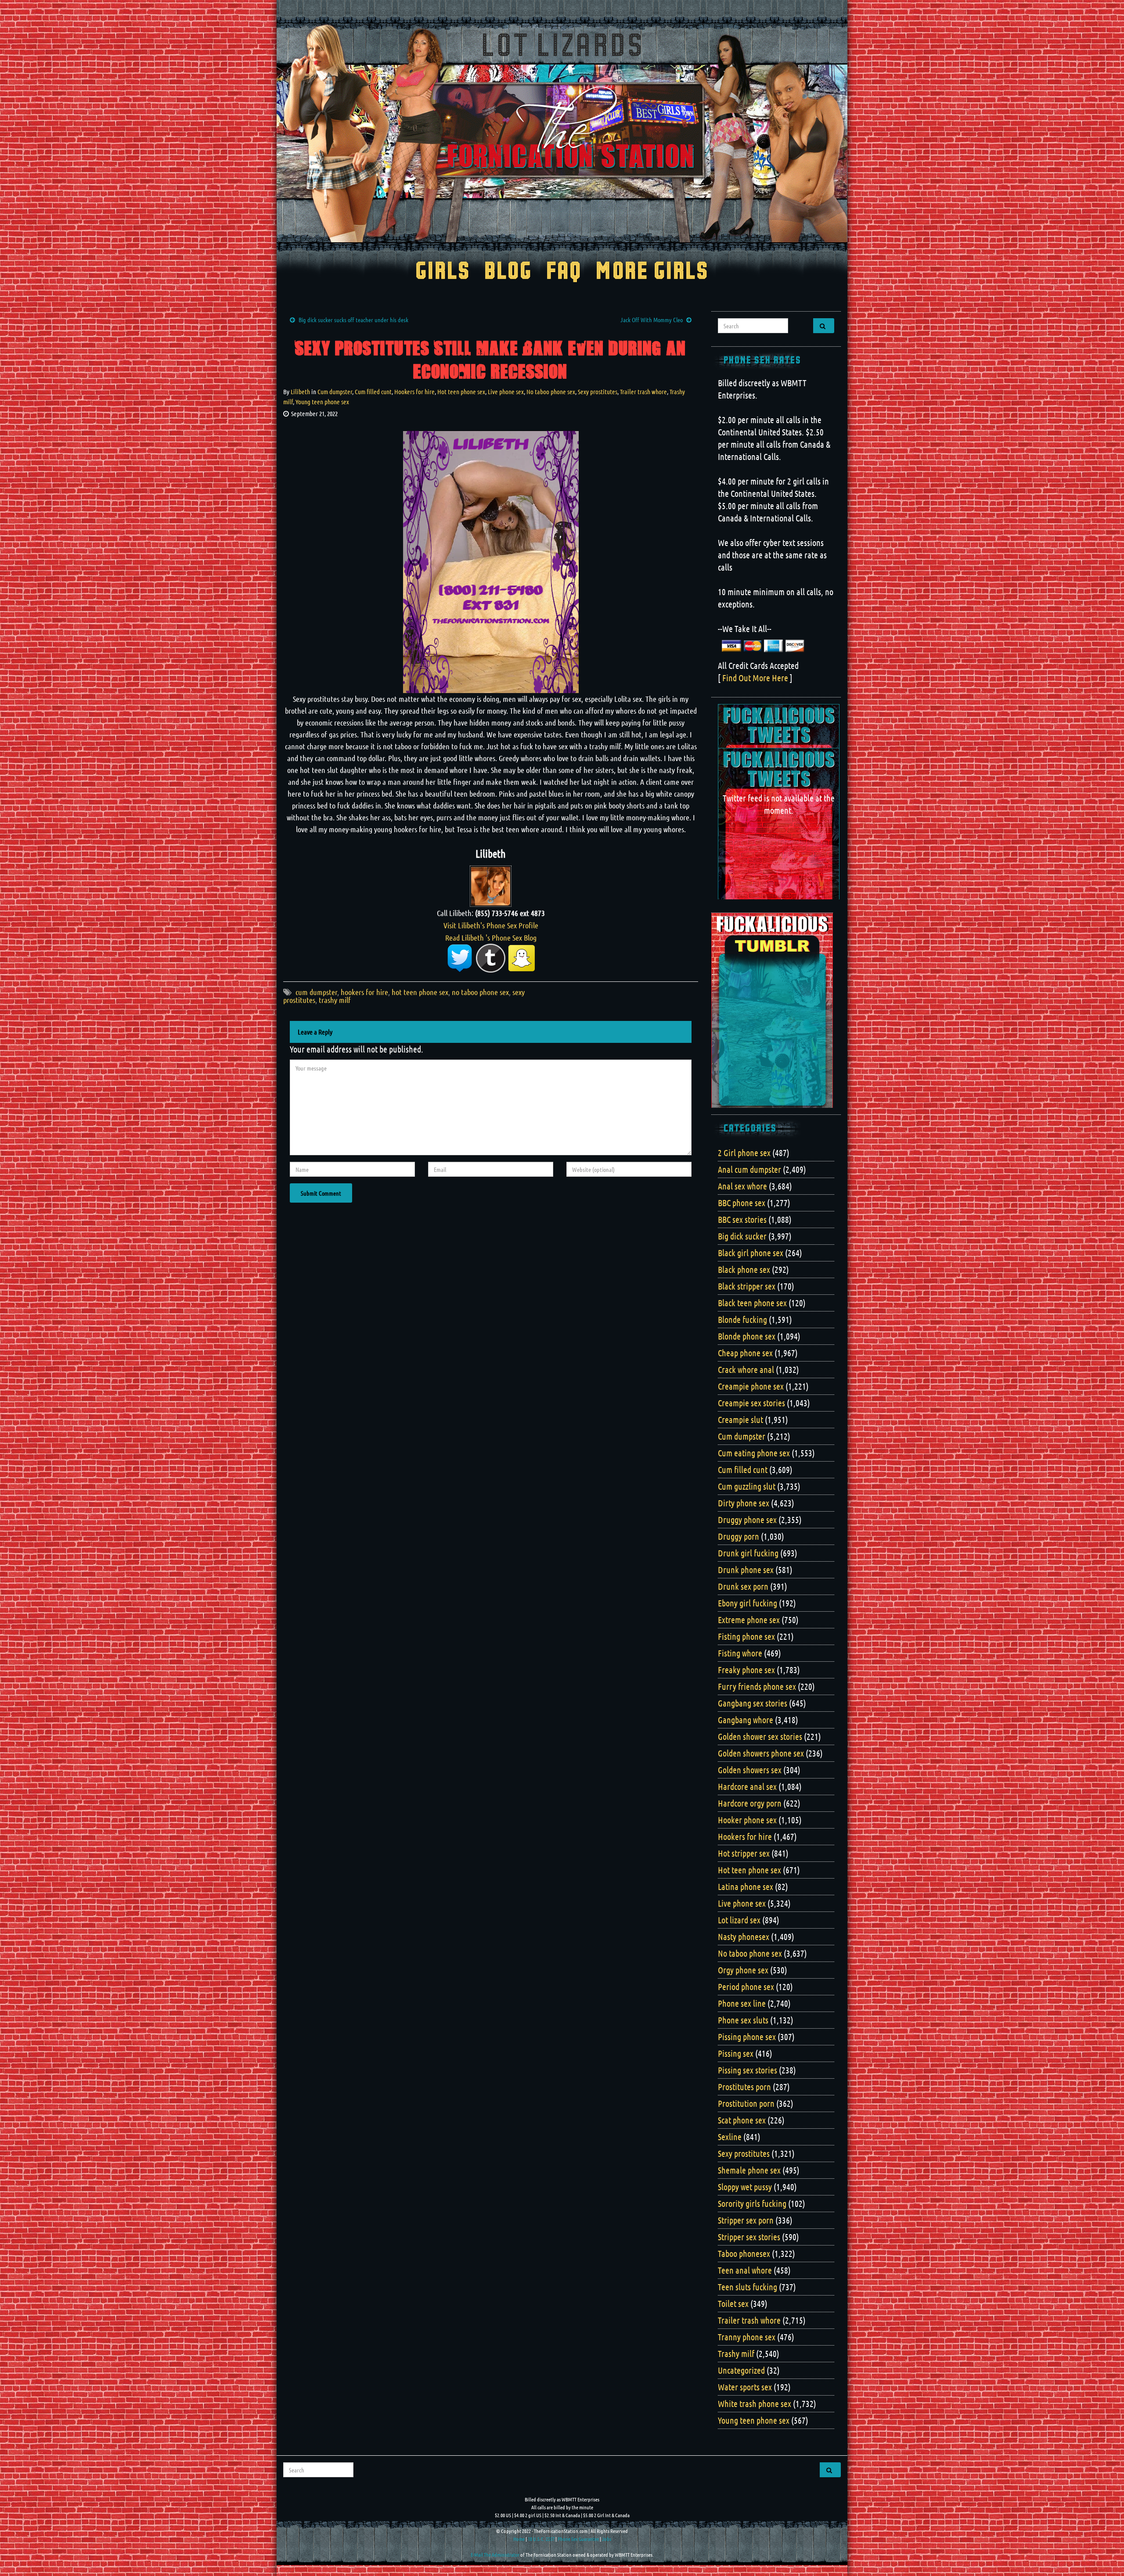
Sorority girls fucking (752, 2203)
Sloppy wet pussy (745, 2187)
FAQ (564, 272)
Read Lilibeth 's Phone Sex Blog (491, 938)
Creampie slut (740, 1419)
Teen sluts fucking (748, 2287)
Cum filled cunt (373, 392)
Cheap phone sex (745, 1353)
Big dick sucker (742, 1236)
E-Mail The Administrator (495, 2554)
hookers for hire (364, 992)
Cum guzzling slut (747, 1486)
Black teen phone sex (752, 1303)
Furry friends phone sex (757, 1686)
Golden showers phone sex (761, 1753)
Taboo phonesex (744, 2253)
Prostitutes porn (744, 2087)
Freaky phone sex (746, 1670)
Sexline (730, 2137)
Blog (508, 272)
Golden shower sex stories (760, 1736)
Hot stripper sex (744, 1853)
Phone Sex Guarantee (578, 2539)
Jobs (607, 2539)
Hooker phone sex (747, 1820)
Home (519, 2539)
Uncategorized (741, 2370)
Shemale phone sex (749, 2170)
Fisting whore (740, 1653)
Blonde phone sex (747, 1336)
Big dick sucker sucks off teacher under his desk (353, 320)
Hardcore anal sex (747, 1786)
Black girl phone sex (751, 1253)
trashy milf (335, 1000)
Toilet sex (733, 2303)
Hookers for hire (414, 392)
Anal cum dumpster (749, 1169)
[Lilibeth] (491, 885)
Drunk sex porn (743, 1586)
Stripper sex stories (749, 2237)
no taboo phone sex (480, 992)
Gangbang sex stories (753, 1703)
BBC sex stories (742, 1219)
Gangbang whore (746, 1720)
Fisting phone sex (746, 1636)
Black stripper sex (747, 1286)
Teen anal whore (745, 2270)
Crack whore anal (746, 1369)
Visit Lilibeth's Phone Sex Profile (491, 925)
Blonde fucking (742, 1319)
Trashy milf (736, 2353)
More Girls (652, 272)
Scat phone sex (742, 2120)
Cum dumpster (335, 392)
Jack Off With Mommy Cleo (652, 320)
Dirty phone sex (744, 1503)
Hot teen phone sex (461, 392)
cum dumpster (316, 992)
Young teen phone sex (322, 402)
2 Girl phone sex (744, 1153)
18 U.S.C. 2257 (541, 2539)
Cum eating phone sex (754, 1453)
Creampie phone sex (751, 1386)
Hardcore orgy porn (750, 1803)
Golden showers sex (750, 1770)
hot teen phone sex (420, 992)
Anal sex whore (742, 1186)
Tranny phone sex (747, 2337)
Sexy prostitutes (598, 392)
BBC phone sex (742, 1203)
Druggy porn (739, 1536)
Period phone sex (746, 1987)
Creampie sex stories (751, 1403)
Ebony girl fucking (748, 1603)
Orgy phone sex (743, 1970)
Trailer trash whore (643, 392)
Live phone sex (506, 392)
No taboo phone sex (551, 392)
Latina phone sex (746, 1886)
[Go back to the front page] (562, 133)
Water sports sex (745, 2387)
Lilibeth (300, 392)
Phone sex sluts (743, 2020)
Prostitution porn (746, 2103)
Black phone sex (744, 1269)
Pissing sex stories (748, 2070)
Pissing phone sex (747, 2037)
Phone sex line (742, 2003)
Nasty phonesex (744, 1936)
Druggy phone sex (747, 1520)
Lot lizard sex (739, 1920)
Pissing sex (736, 2053)
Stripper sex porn (746, 2220)
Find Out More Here (755, 678)
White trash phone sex (755, 2404)
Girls (443, 272)
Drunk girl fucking (748, 1553)
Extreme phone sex (749, 1620)
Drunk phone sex (746, 1570)
